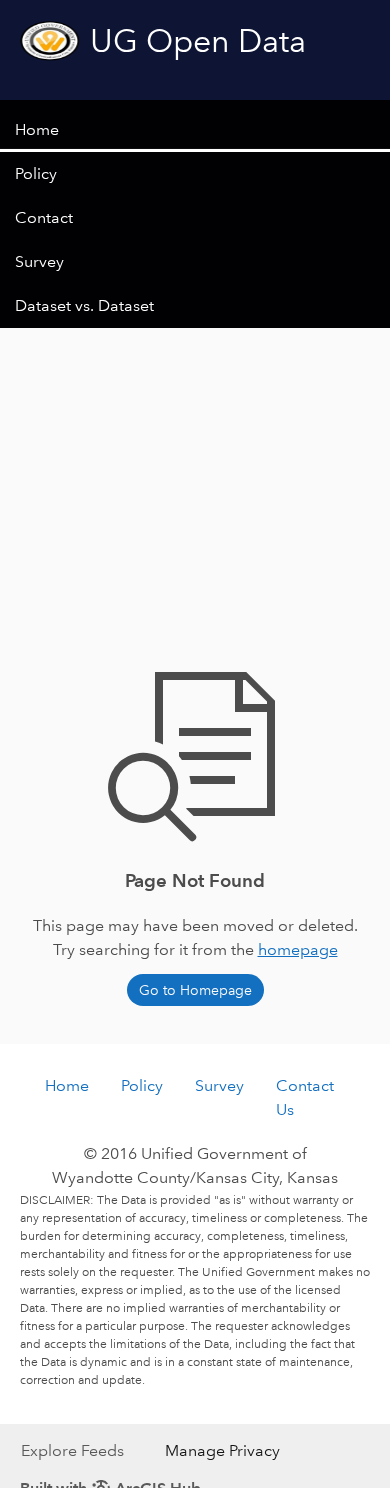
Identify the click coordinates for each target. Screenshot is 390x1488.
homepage (298, 949)
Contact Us (305, 1097)
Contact (44, 217)
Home (37, 129)
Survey (39, 261)
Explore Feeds (72, 1450)
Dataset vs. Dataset (84, 305)
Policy (36, 173)
